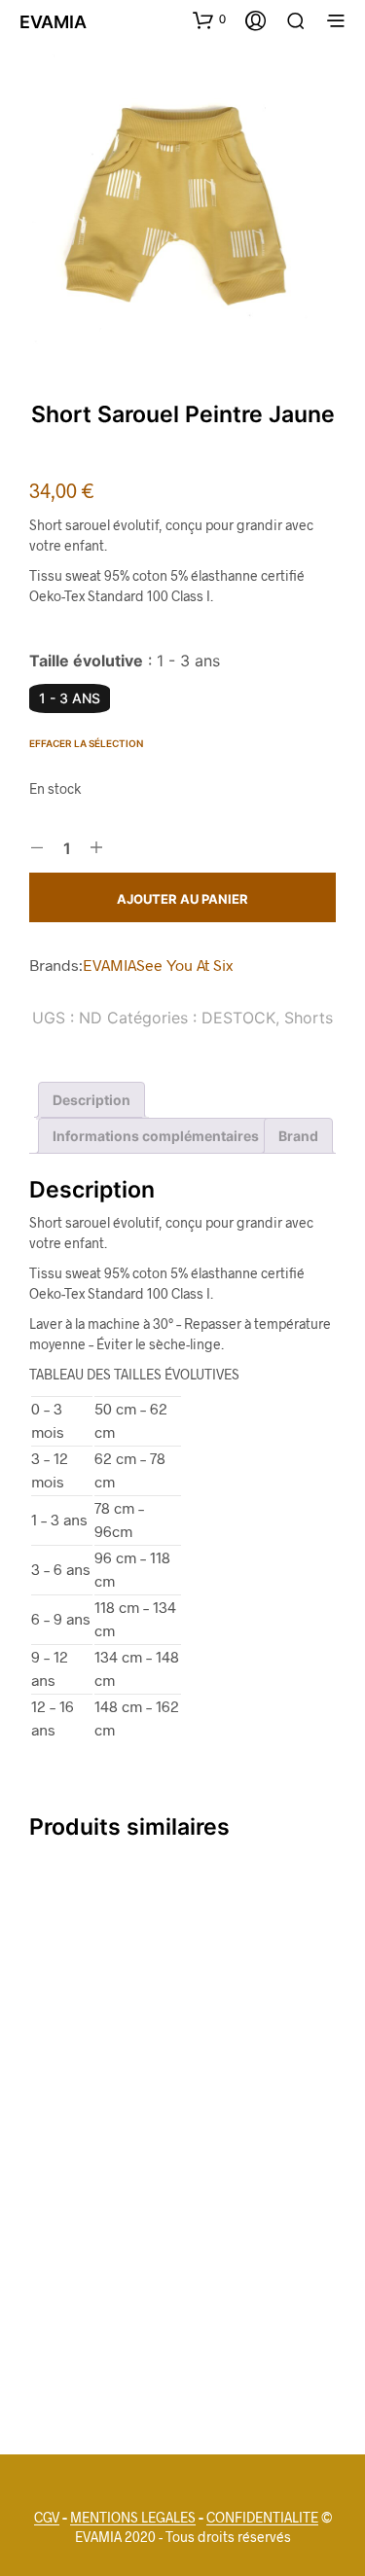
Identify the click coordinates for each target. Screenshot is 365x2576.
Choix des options (95, 2092)
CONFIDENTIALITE (262, 2518)
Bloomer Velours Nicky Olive (240, 2026)
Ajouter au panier (182, 899)
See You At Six (184, 965)
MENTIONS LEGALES (133, 2518)
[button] (209, 19)
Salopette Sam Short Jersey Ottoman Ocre (76, 2036)
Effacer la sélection (86, 743)
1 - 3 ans (70, 698)
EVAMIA (109, 965)
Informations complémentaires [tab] (156, 1136)
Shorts (309, 1018)
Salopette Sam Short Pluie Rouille (88, 2331)
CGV (47, 2518)
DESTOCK (238, 1018)
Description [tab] (91, 1100)
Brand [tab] (298, 1136)
